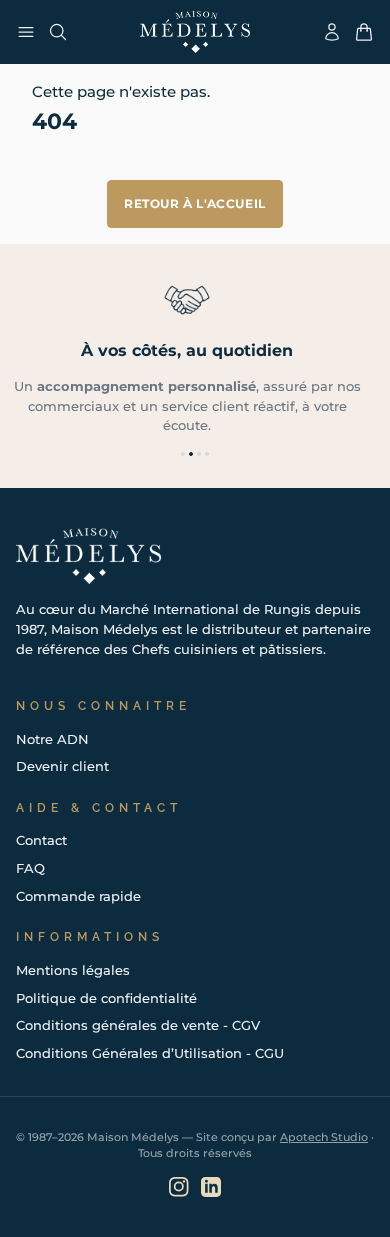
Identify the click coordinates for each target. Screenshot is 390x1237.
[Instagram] (179, 1187)
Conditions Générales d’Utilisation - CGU (150, 1053)
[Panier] (364, 32)
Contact (41, 840)
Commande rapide (78, 896)
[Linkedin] (211, 1187)
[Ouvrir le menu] (26, 32)
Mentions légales (73, 970)
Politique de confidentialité (106, 998)
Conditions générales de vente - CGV (138, 1025)
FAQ (30, 868)
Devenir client (62, 766)
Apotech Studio (324, 1137)
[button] (183, 454)
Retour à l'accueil (195, 203)
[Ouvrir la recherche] (58, 32)
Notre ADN (52, 739)
